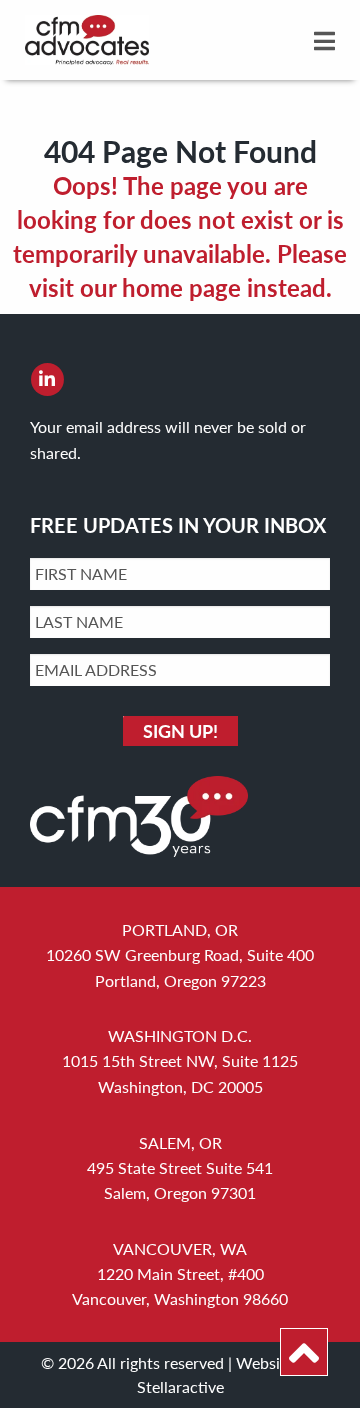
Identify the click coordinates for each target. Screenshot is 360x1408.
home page (181, 287)
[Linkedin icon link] (47, 379)
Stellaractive (180, 1386)
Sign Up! (180, 730)
